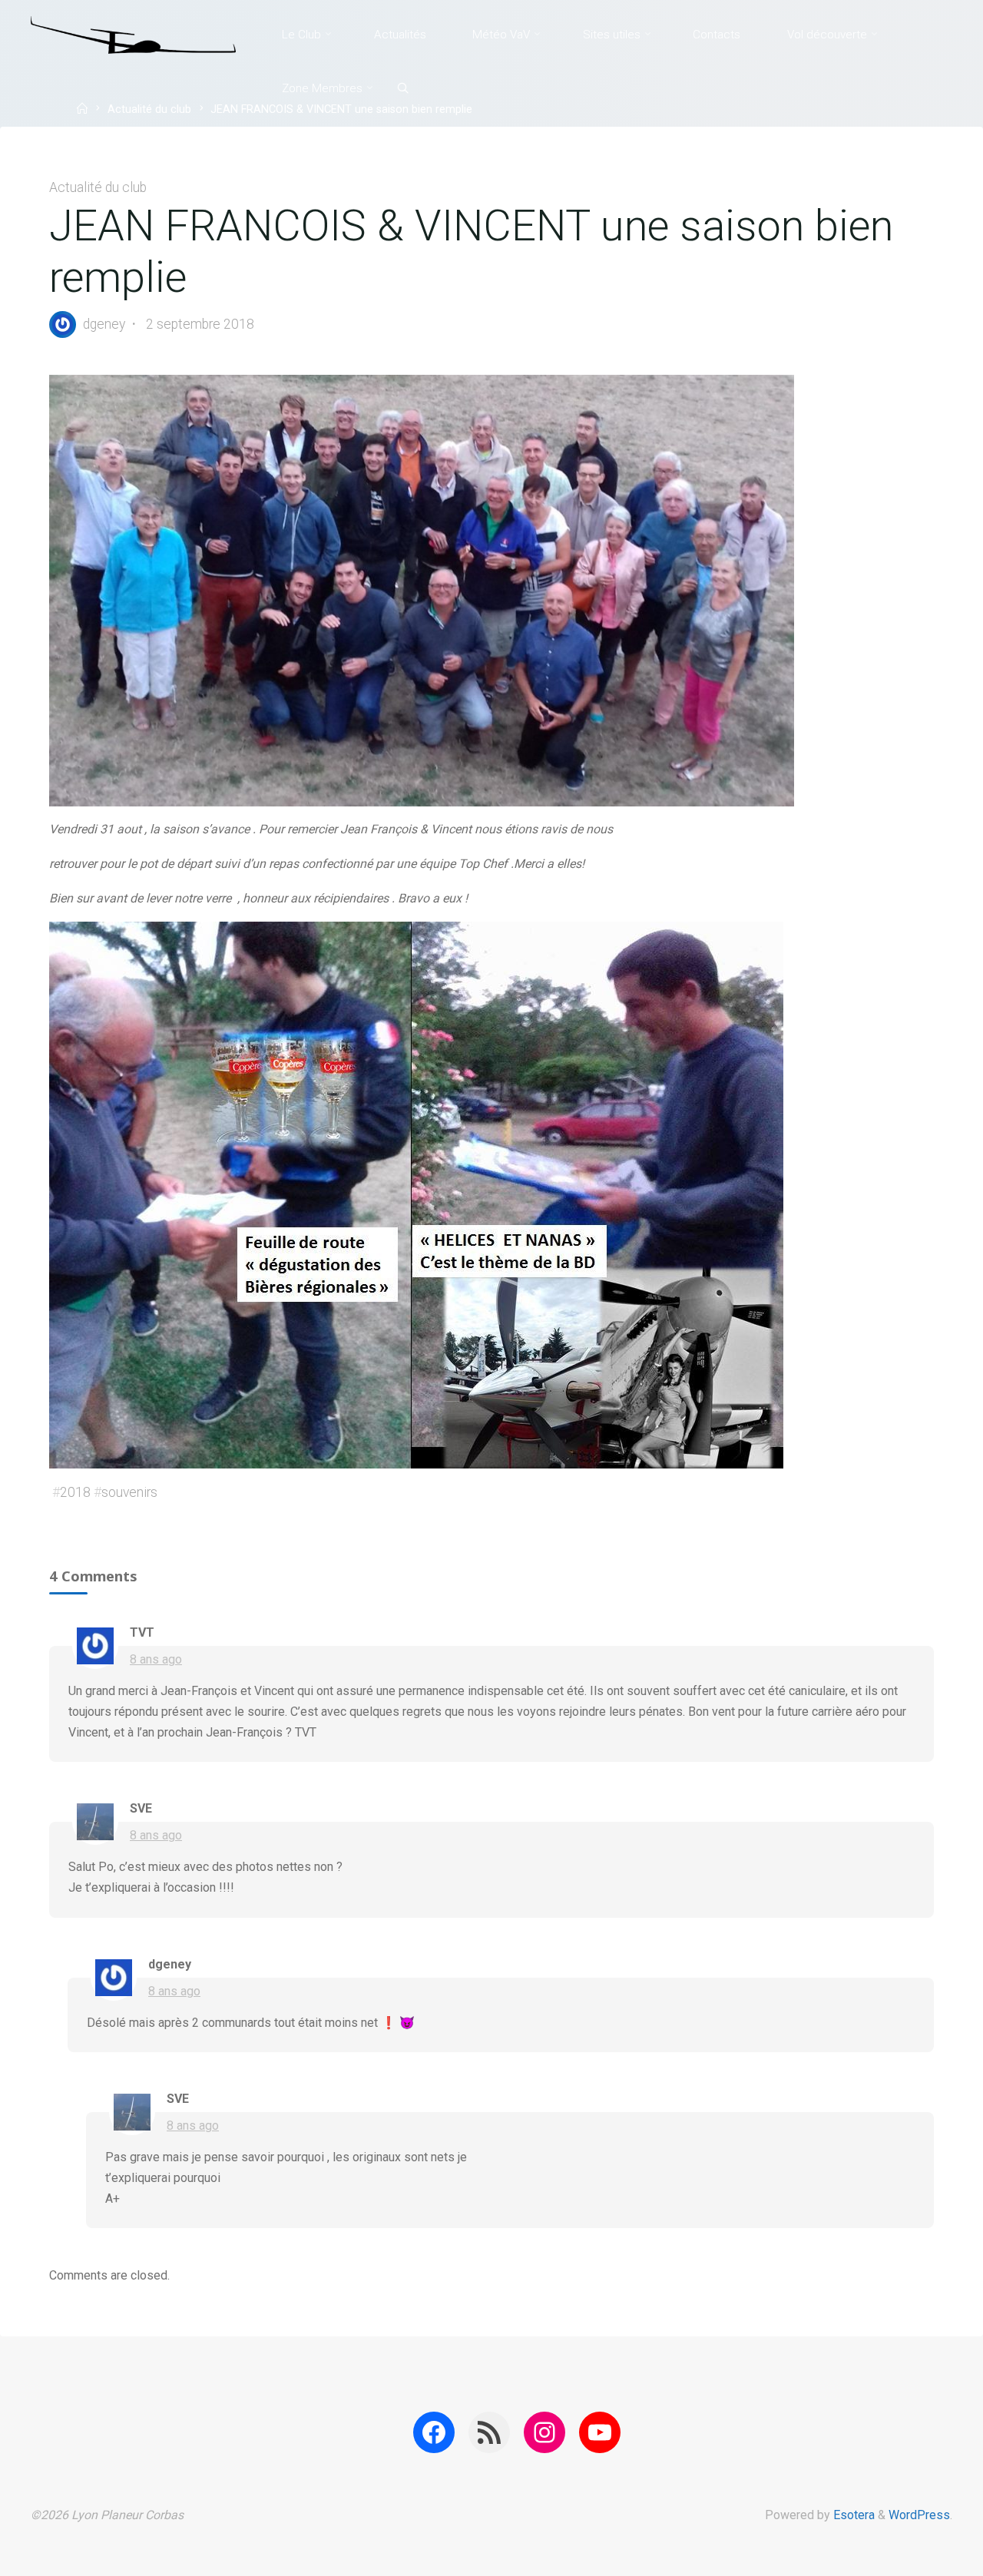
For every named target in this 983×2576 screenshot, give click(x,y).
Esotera (852, 2515)
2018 (75, 1492)
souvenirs (129, 1492)
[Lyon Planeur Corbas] (133, 34)
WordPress (919, 2515)
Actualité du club (149, 110)
